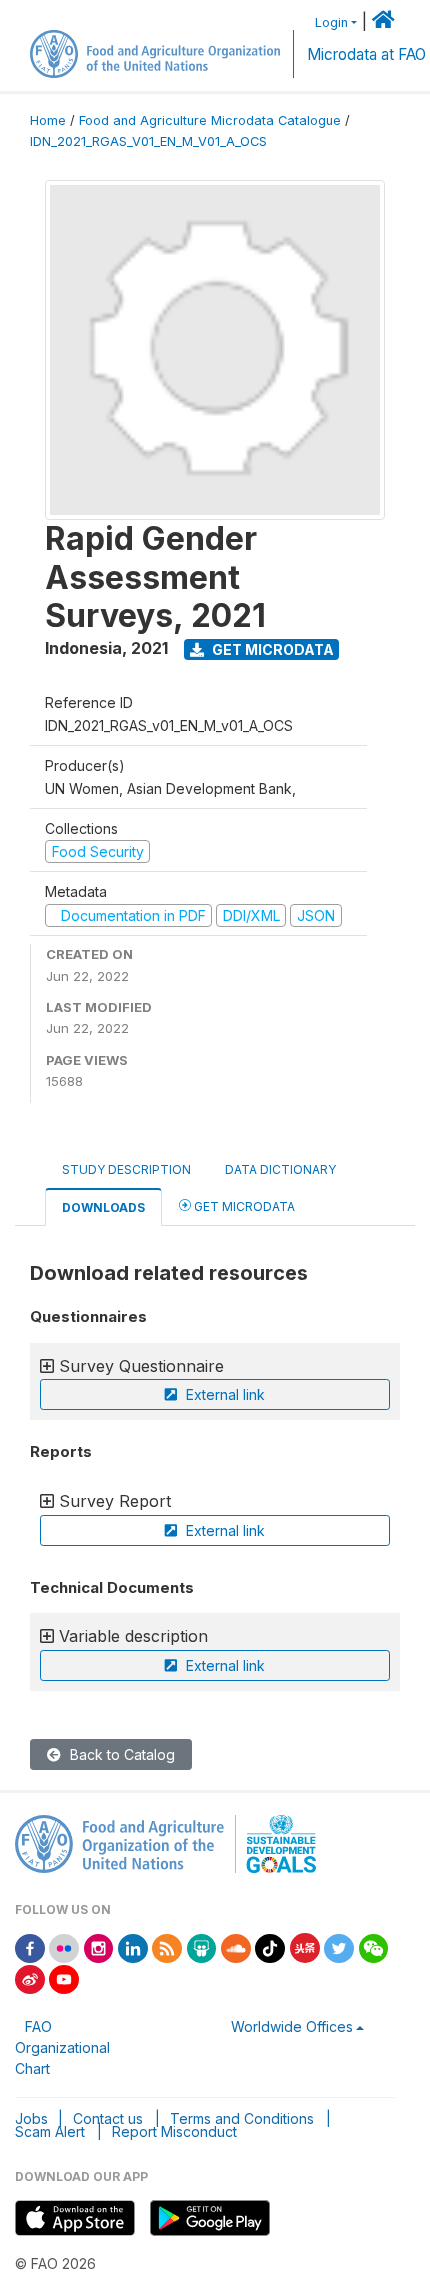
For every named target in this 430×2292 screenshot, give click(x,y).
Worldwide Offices (292, 2026)
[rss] (167, 1946)
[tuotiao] (305, 1946)
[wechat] (374, 1946)
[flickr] (64, 1946)
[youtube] (64, 1977)
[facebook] (30, 1946)
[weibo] (30, 1977)
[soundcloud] (236, 1946)
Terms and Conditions (242, 2118)
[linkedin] (133, 1946)
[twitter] (339, 1946)
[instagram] (99, 1946)
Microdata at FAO (366, 54)
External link (223, 1394)
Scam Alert (50, 2131)
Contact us (108, 2118)
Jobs (31, 2118)
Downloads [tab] (103, 1207)
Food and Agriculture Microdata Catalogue (210, 120)
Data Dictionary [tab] (280, 1169)
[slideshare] (202, 1946)
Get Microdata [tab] (243, 1206)
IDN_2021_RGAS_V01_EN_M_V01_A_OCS (148, 141)
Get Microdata (271, 649)
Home (48, 120)
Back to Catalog (120, 1754)
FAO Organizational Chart (62, 2047)
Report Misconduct (174, 2131)
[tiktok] (270, 1946)
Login (331, 22)
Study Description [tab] (126, 1169)
